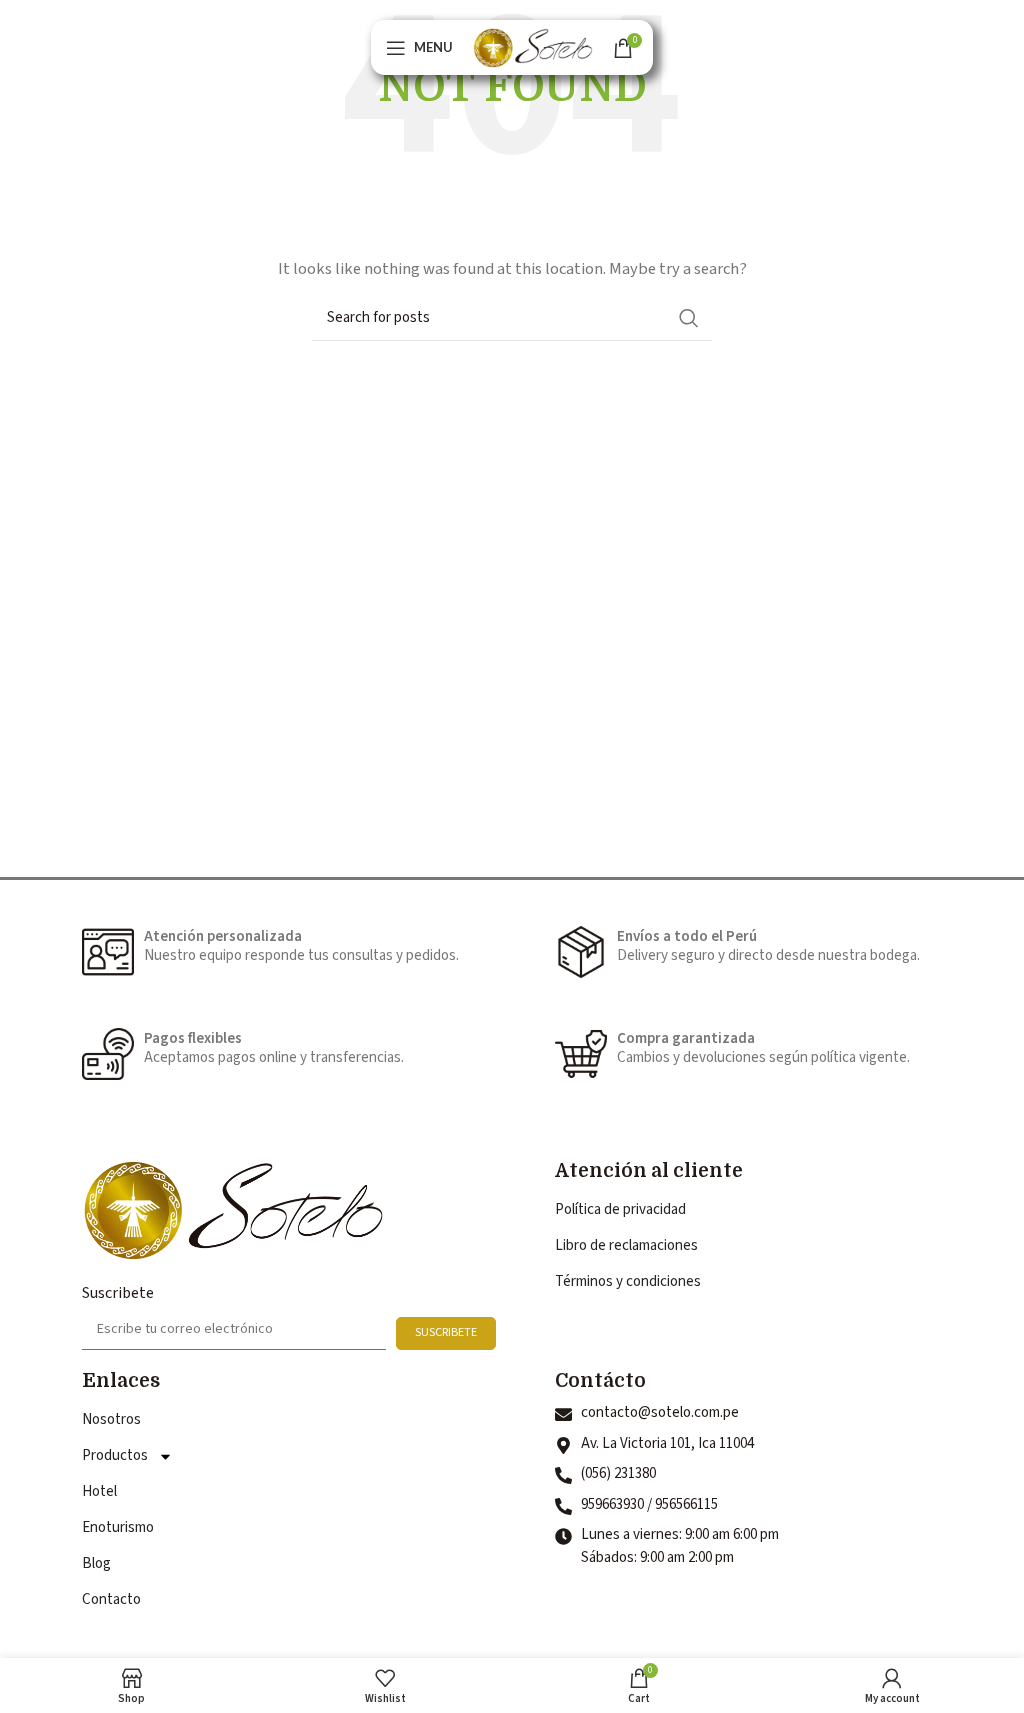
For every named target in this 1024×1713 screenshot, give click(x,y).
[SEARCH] (689, 318)
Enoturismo (118, 1527)
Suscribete (118, 1293)
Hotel (99, 1491)
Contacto (111, 1599)
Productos (115, 1455)
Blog (96, 1563)
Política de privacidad (620, 1209)
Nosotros (111, 1419)
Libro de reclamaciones (626, 1245)
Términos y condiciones (628, 1281)
